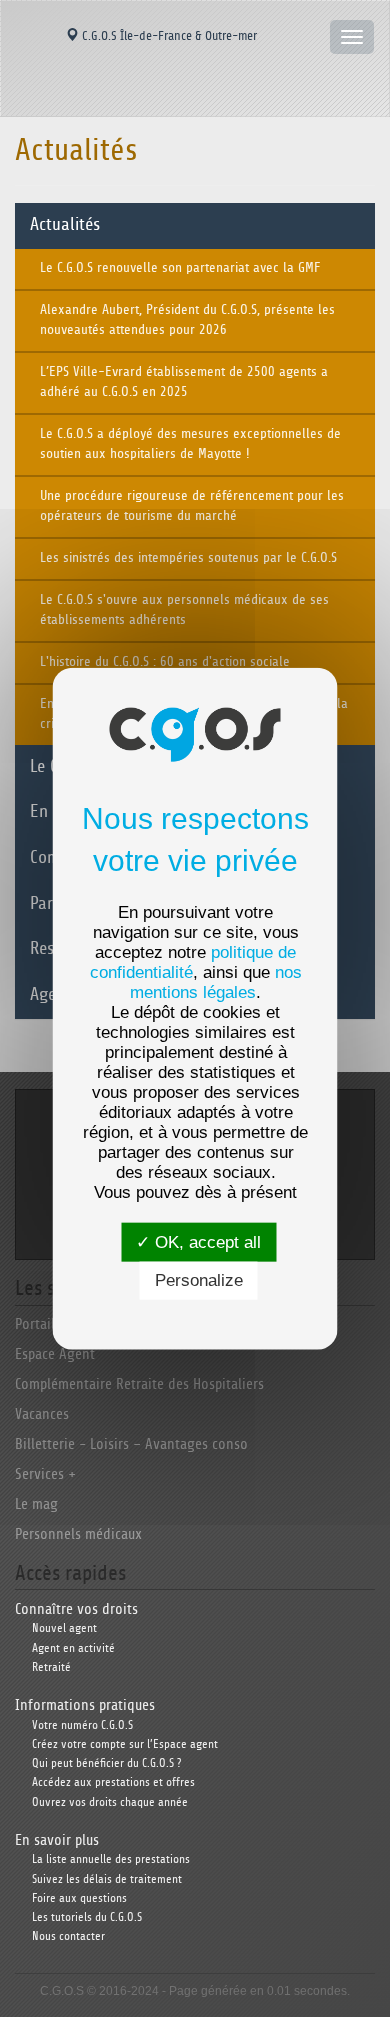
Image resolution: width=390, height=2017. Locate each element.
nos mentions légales (216, 982)
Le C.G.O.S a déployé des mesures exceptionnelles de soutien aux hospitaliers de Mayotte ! (190, 444)
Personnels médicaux (78, 1534)
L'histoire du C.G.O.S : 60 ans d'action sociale (165, 662)
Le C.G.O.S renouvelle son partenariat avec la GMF (180, 268)
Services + (45, 1474)
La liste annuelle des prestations (111, 1859)
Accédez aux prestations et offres (113, 1782)
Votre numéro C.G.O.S (82, 1725)
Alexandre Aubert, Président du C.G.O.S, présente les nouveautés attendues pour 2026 (187, 320)
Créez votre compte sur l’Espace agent (125, 1744)
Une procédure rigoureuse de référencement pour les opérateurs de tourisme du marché (192, 506)
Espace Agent (55, 1354)
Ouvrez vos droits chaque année (110, 1802)
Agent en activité (73, 1648)
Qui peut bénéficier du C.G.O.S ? (106, 1763)
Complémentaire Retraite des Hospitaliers (139, 1384)
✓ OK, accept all (198, 1242)
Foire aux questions (79, 1898)
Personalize (199, 1280)
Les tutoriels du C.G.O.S (87, 1917)
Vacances (42, 1414)
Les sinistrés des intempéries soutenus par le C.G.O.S (188, 558)
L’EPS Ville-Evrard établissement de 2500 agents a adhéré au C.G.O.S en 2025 (184, 382)
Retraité (51, 1667)
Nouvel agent (64, 1628)
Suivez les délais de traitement (107, 1879)
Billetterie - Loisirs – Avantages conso (131, 1444)
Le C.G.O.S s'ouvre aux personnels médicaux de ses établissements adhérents (184, 610)
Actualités (65, 225)
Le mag (36, 1504)
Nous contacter (68, 1936)
